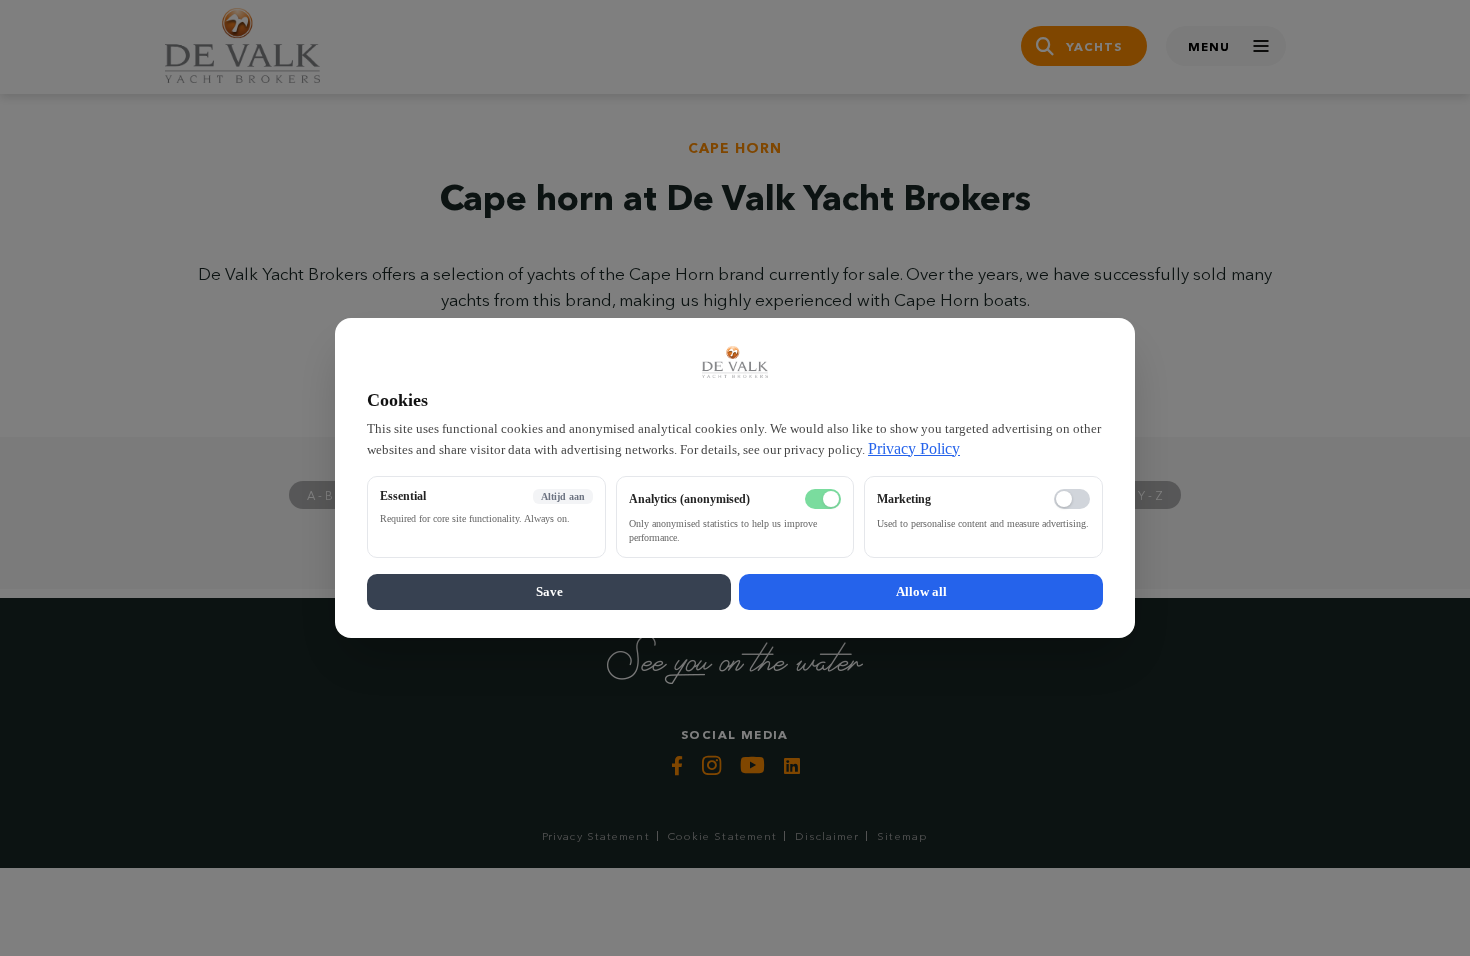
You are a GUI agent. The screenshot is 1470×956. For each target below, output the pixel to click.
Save (549, 591)
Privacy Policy (914, 448)
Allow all (921, 591)
